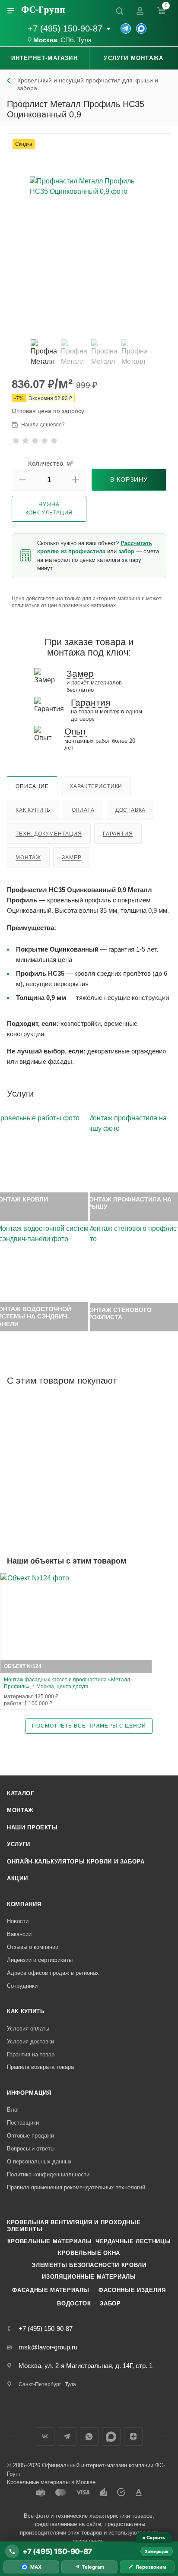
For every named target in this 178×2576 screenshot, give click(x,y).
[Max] (141, 28)
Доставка (130, 810)
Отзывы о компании (33, 1947)
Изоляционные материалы (89, 2277)
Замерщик (157, 2551)
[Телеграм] (126, 28)
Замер (72, 858)
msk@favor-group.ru (48, 2347)
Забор (110, 2303)
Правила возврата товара (40, 2067)
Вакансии (19, 1934)
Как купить (33, 810)
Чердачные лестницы (133, 2241)
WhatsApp (89, 2436)
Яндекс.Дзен (133, 2436)
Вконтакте (45, 2436)
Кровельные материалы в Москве (51, 2482)
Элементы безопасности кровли (89, 2265)
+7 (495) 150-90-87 (65, 28)
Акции (17, 1878)
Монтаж (28, 858)
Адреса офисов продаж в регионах (53, 1973)
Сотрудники (22, 1986)
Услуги (19, 1844)
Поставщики (23, 2123)
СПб (67, 40)
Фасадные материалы (51, 2290)
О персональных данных (39, 2161)
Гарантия (118, 834)
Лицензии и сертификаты (40, 1960)
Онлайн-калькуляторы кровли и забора (76, 1862)
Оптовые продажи (30, 2136)
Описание (32, 786)
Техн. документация (49, 834)
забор (126, 551)
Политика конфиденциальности (48, 2174)
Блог (13, 2110)
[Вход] (140, 11)
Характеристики (96, 786)
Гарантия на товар (31, 2054)
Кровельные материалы (50, 2241)
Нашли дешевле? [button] (43, 425)
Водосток (74, 2303)
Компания (24, 1904)
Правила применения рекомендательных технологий (76, 2187)
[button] (22, 480)
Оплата (83, 810)
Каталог (21, 1793)
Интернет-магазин (44, 58)
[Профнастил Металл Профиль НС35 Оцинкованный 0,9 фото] (89, 235)
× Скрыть (154, 2538)
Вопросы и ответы (31, 2149)
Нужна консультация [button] (49, 509)
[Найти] (119, 11)
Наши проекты (32, 1827)
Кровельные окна (89, 2253)
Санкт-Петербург (40, 2384)
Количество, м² (51, 463)
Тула (84, 40)
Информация (29, 2093)
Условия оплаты (28, 2029)
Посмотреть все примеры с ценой (89, 1726)
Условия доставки (30, 2042)
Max (111, 2436)
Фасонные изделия (132, 2290)
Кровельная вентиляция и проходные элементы (74, 2226)
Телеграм (67, 2436)
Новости (18, 1921)
